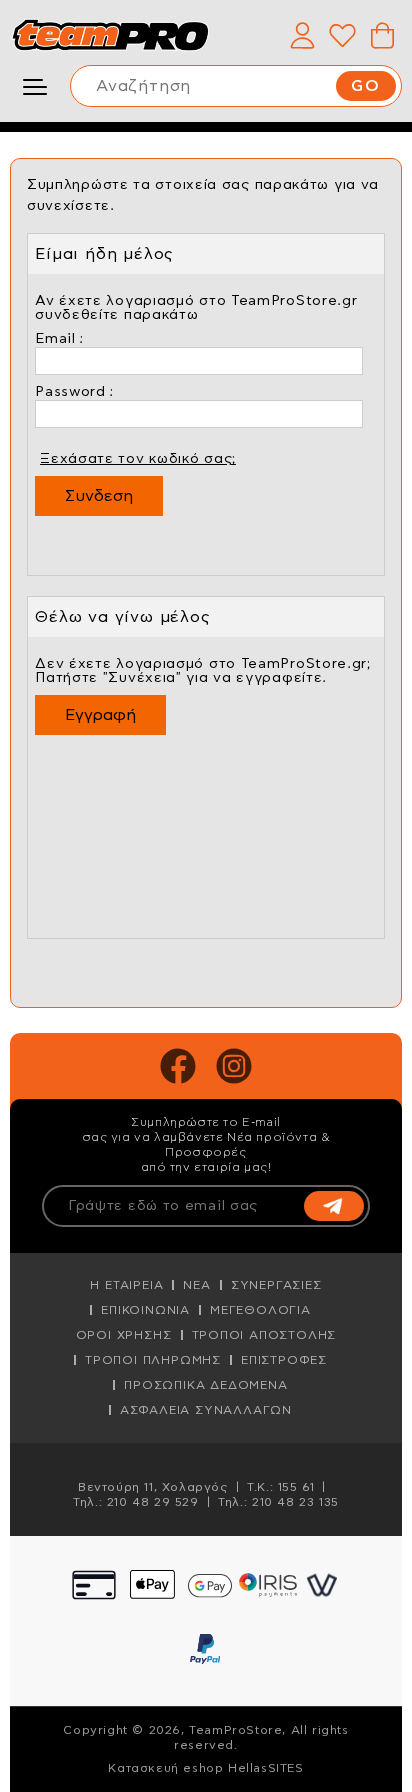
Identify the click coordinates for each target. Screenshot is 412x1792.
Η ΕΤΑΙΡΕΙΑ (126, 1285)
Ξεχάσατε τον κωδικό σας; (138, 459)
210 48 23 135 (295, 1502)
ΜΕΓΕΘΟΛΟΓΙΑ (260, 1310)
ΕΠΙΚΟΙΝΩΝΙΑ (145, 1310)
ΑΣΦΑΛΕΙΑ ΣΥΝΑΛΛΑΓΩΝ (206, 1410)
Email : (59, 339)
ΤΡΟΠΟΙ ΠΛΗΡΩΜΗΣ (153, 1360)
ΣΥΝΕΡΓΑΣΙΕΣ (276, 1285)
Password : (74, 392)
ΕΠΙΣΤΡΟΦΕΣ (284, 1360)
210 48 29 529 (153, 1502)
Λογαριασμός (302, 35)
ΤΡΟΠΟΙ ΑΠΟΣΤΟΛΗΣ (264, 1335)
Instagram (234, 1066)
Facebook (178, 1066)
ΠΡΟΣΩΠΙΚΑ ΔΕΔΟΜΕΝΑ (205, 1385)
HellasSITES (266, 1768)
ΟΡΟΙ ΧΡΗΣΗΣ (124, 1335)
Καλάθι (382, 35)
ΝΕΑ (196, 1285)
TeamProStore (110, 35)
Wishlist (342, 35)
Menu (40, 87)
